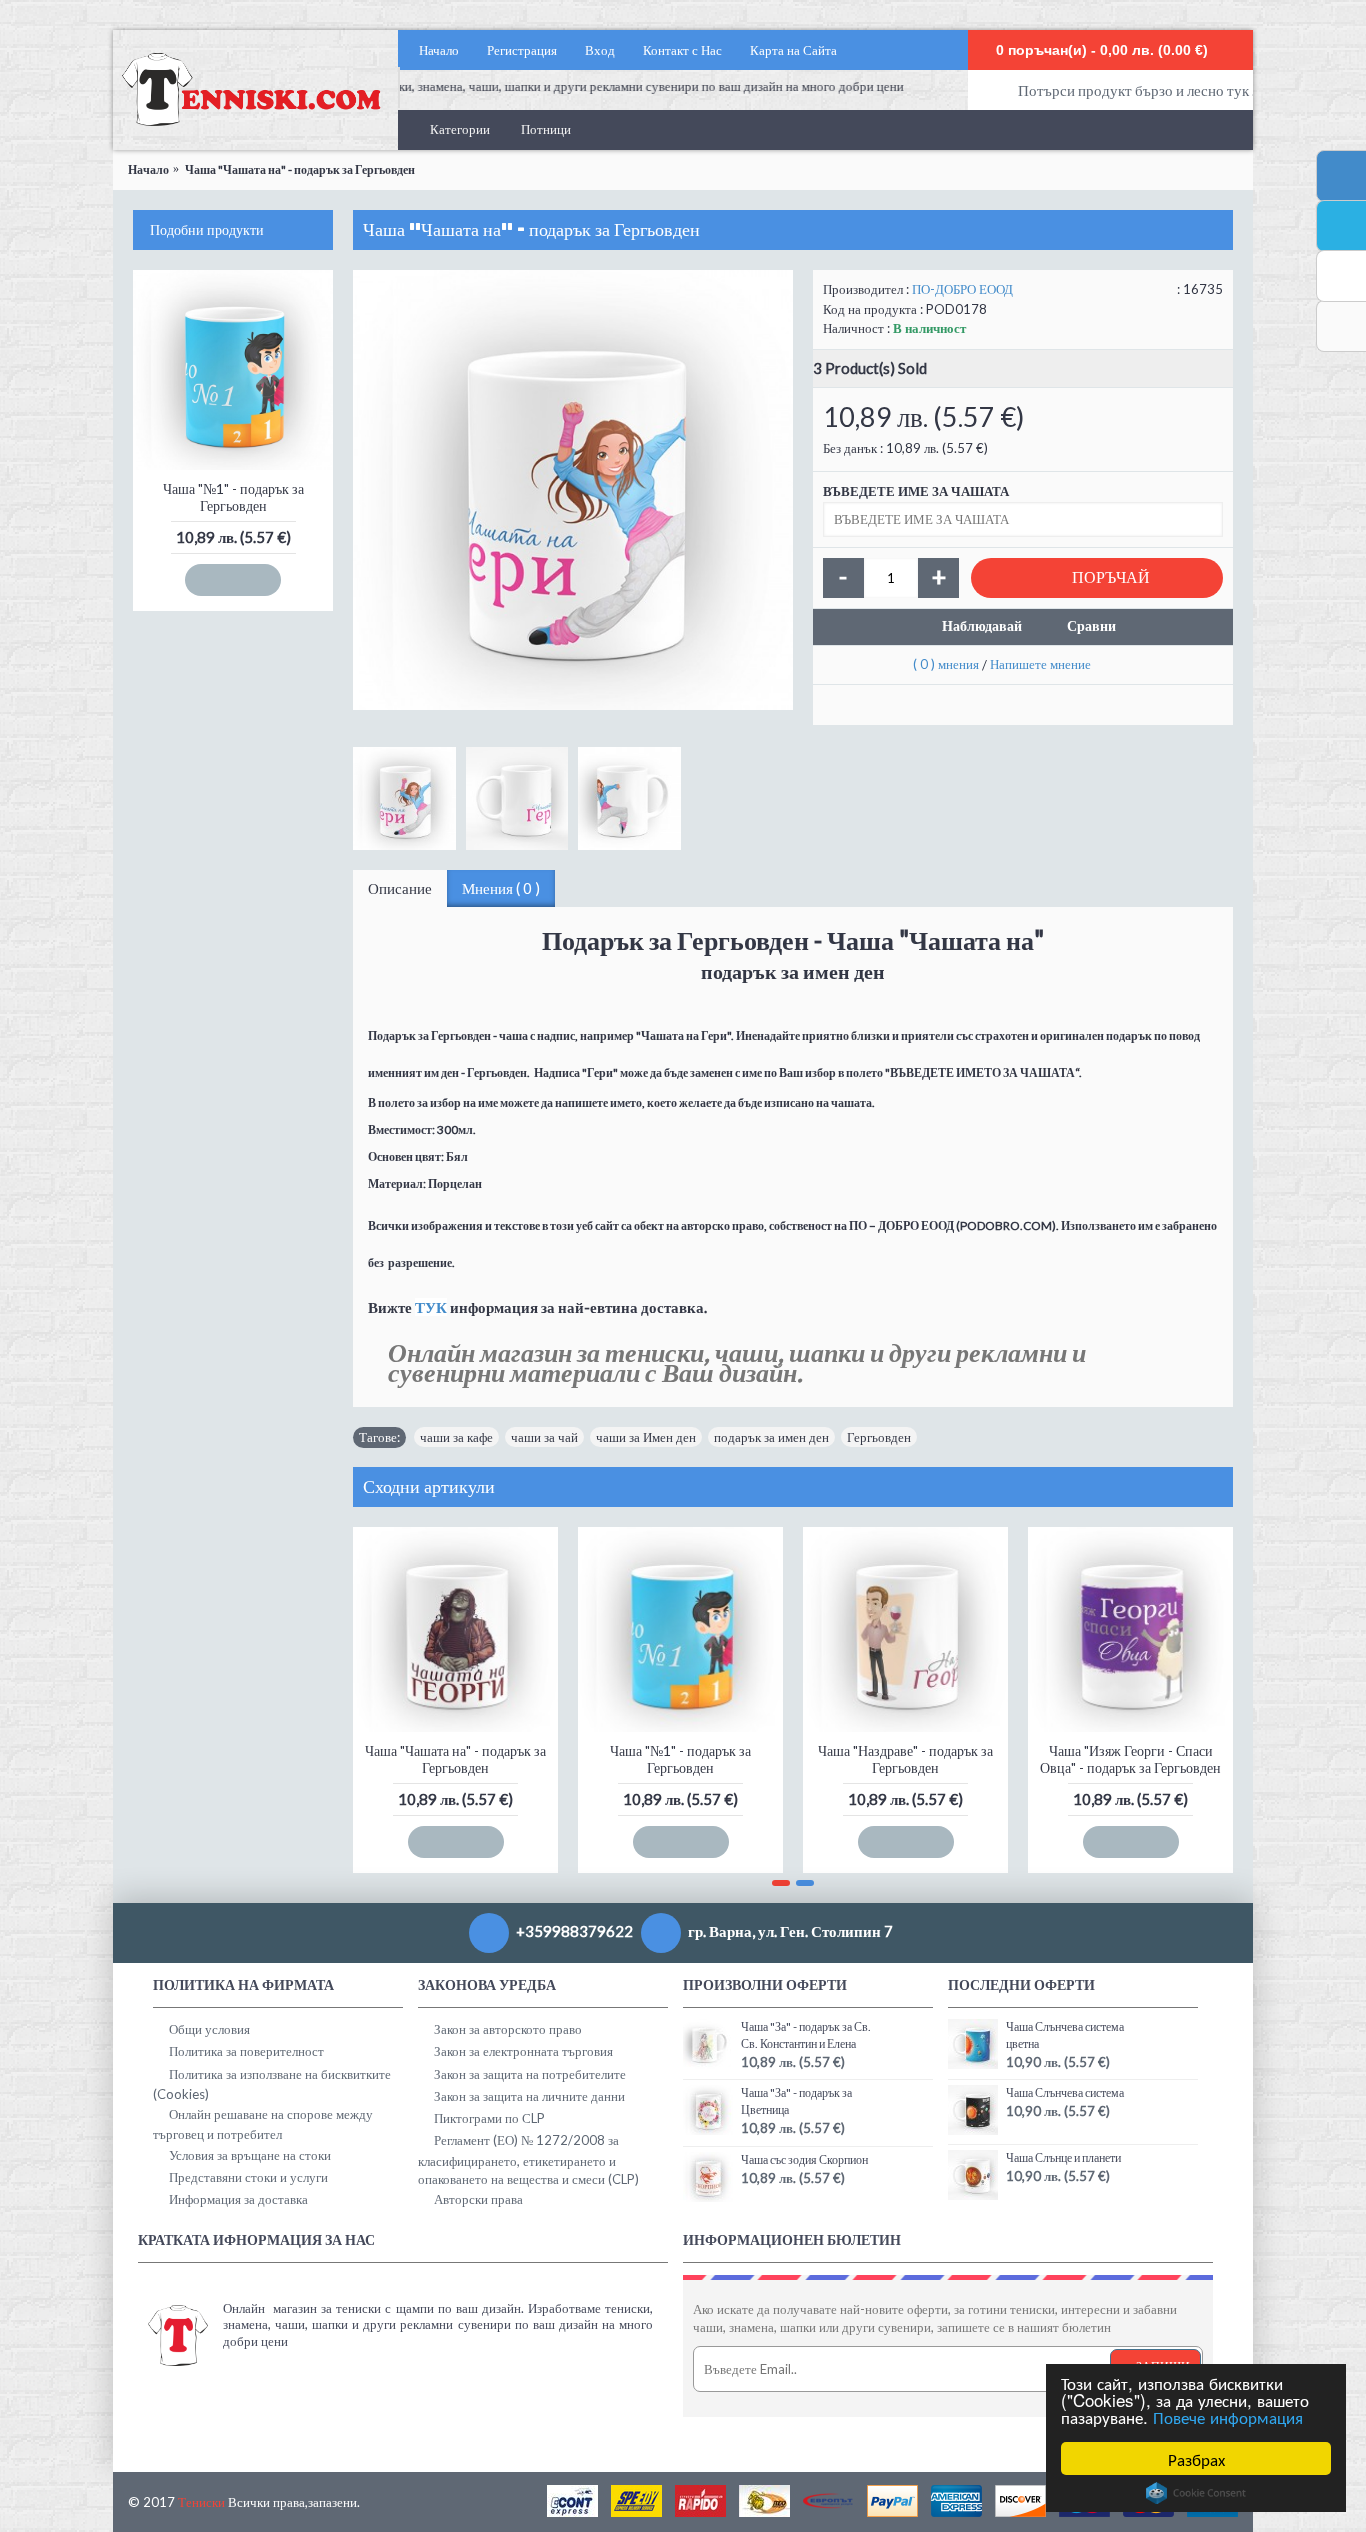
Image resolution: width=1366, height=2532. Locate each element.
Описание (400, 888)
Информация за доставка (238, 2199)
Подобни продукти (207, 230)
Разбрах (1196, 2458)
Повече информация (1228, 2416)
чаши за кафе (456, 1437)
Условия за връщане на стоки (250, 2155)
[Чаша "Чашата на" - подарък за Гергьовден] (573, 490)
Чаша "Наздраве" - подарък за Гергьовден (905, 1759)
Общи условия (209, 2029)
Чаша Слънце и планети (1063, 2157)
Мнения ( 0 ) (501, 888)
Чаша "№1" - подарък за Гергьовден (233, 497)
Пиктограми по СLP (489, 2118)
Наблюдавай (982, 625)
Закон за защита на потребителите (530, 2074)
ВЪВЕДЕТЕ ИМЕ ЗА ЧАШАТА (916, 491)
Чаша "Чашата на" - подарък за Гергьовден (455, 1759)
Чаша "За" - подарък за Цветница (796, 2101)
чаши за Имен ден (646, 1437)
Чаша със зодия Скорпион (804, 2159)
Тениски (201, 2502)
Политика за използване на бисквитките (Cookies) (272, 2084)
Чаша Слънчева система (1065, 2092)
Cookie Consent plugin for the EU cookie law (1196, 2493)
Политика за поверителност (246, 2051)
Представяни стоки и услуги (248, 2177)
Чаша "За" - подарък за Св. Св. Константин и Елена (806, 2035)
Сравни (1091, 625)
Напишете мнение (1040, 664)
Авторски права (478, 2199)
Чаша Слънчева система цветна (1065, 2035)
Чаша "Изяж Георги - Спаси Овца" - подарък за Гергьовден (1130, 1759)
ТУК (431, 1307)
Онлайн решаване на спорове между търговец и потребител (263, 2124)
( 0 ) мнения (946, 664)
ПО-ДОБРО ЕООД (962, 289)
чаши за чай (544, 1437)
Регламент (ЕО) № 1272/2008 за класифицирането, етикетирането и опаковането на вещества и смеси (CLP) (528, 2159)
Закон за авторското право (508, 2029)
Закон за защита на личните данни (529, 2096)
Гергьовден (879, 1437)
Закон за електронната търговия (523, 2051)
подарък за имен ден (771, 1437)
